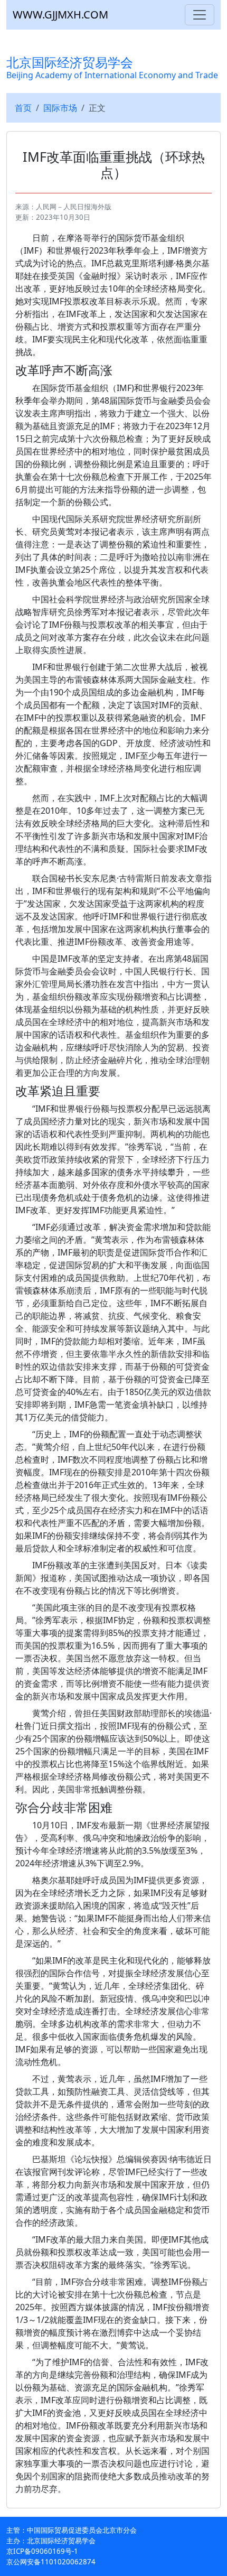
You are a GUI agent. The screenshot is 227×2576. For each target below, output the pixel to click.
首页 (23, 108)
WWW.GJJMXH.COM (60, 15)
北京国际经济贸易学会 (112, 67)
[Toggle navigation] (200, 15)
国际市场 (60, 108)
